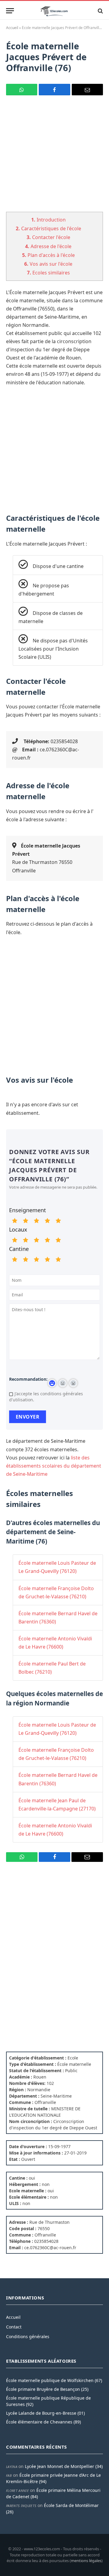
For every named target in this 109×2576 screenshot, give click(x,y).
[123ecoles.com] (54, 11)
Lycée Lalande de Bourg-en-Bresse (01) (45, 2413)
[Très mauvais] (15, 1221)
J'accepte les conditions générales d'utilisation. (46, 1397)
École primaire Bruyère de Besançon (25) (47, 2389)
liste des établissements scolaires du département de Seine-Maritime (54, 1466)
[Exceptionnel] (58, 1221)
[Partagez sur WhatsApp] (22, 90)
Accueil (12, 28)
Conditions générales (28, 2336)
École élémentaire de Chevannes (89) (43, 2422)
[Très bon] (47, 1221)
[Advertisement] (54, 157)
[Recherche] (100, 11)
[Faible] (25, 1221)
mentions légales (86, 2561)
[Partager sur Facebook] (54, 90)
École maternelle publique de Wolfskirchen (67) (54, 2380)
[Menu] (10, 11)
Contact (14, 2327)
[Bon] (36, 1221)
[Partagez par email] (87, 90)
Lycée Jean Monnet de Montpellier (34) (64, 2466)
